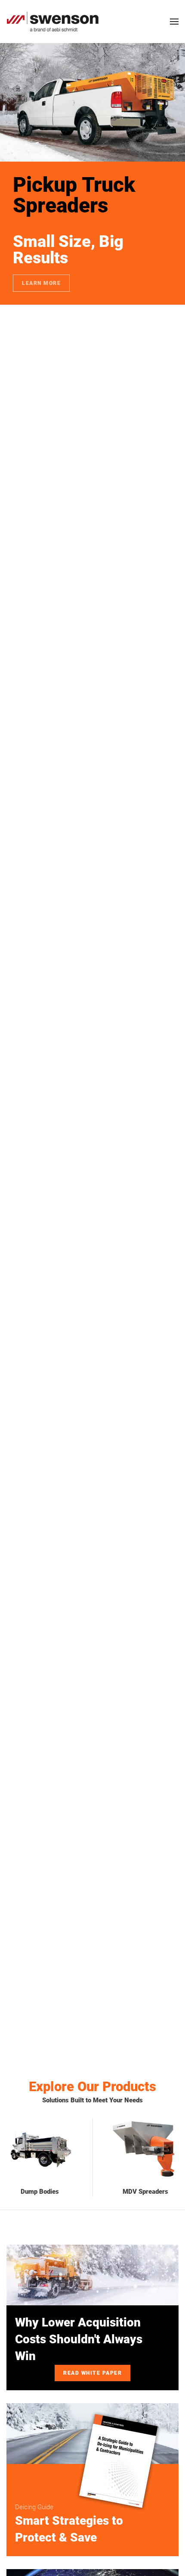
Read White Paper (92, 2373)
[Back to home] (53, 22)
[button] (174, 22)
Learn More (41, 283)
